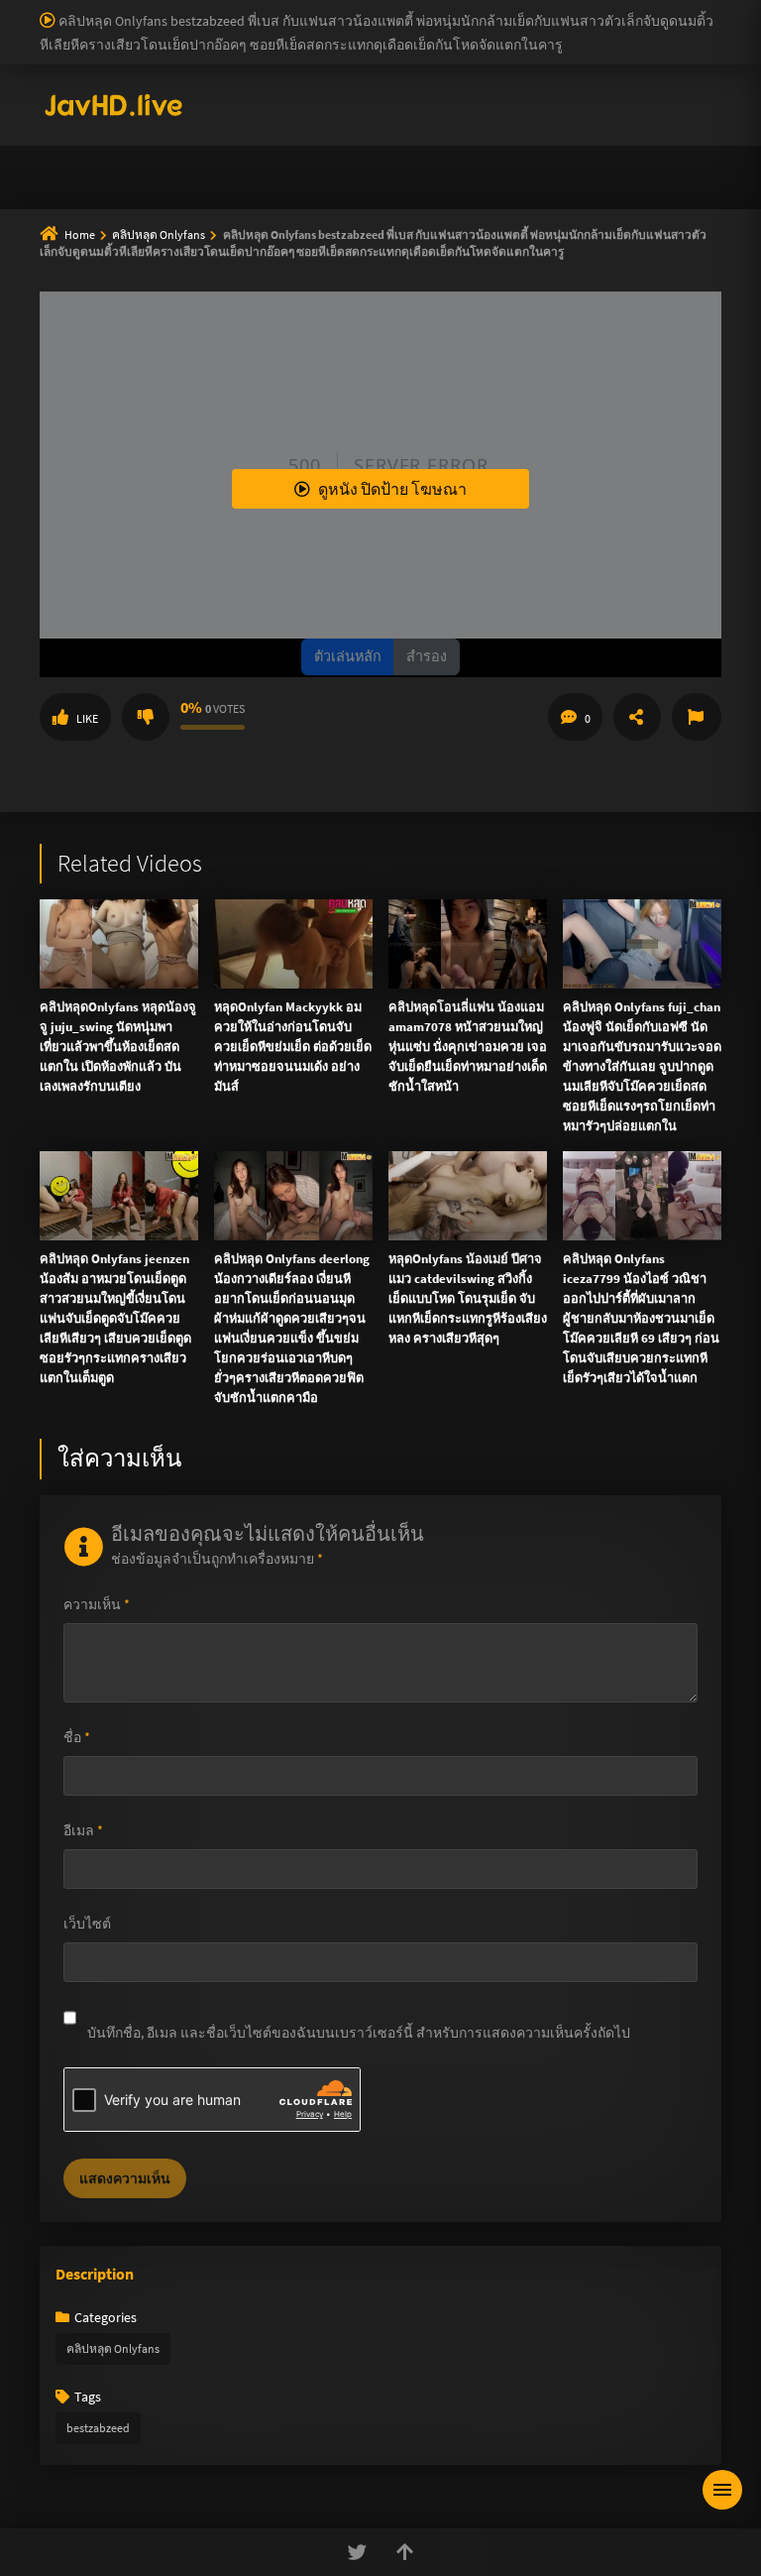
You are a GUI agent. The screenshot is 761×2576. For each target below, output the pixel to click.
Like (87, 718)
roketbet (534, 52)
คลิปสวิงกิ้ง (221, 146)
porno (18, 10)
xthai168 (528, 529)
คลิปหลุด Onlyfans (113, 2348)
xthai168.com (555, 235)
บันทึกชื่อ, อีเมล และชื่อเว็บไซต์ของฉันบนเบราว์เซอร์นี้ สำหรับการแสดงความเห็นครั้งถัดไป (359, 2033)
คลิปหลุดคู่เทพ (636, 146)
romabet (473, 52)
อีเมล (83, 1830)
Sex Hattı (67, 93)
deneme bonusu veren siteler (600, 10)
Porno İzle (417, 529)
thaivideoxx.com (415, 318)
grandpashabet (615, 52)
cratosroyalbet (227, 52)
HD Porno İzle (336, 529)
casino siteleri (216, 31)
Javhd (475, 529)
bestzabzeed (98, 2428)
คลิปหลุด (337, 146)
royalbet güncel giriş (243, 10)
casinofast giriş (393, 52)
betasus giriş (636, 31)
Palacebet (342, 10)
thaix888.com (636, 381)
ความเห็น (97, 1604)
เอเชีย (478, 193)
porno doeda (141, 10)
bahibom (477, 10)
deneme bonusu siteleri (335, 31)
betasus (706, 31)
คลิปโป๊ (289, 193)
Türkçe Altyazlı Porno (163, 93)
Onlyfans (106, 146)
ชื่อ (77, 1737)
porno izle (69, 10)
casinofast (410, 10)
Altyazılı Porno (242, 529)
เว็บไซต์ (87, 1924)
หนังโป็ (386, 193)
